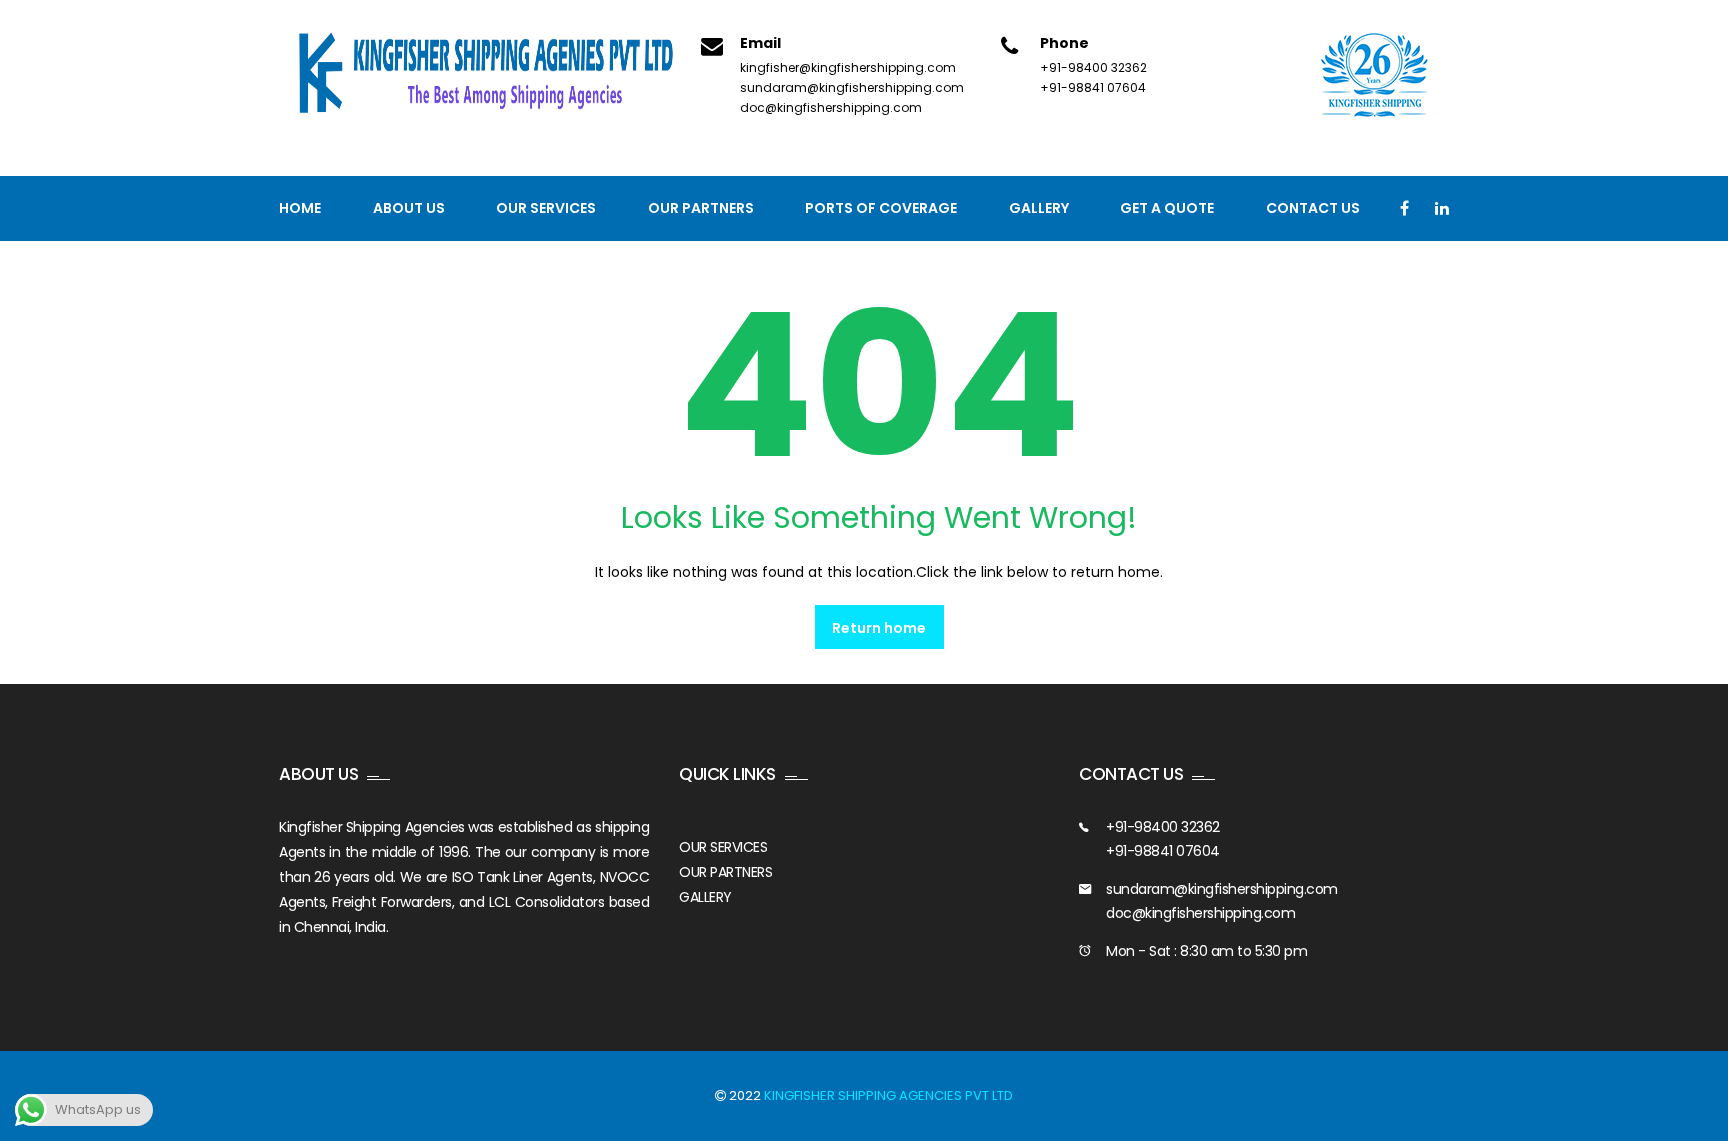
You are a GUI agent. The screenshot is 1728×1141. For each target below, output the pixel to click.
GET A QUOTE (1167, 208)
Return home (879, 628)
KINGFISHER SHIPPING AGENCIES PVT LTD (888, 1095)
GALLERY (705, 897)
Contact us (1313, 208)
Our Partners (701, 208)
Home (300, 208)
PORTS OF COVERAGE (881, 208)
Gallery (1039, 208)
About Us (409, 208)
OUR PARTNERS (725, 872)
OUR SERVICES (723, 847)
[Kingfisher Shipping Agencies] (494, 74)
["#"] (1404, 209)
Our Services (546, 208)
